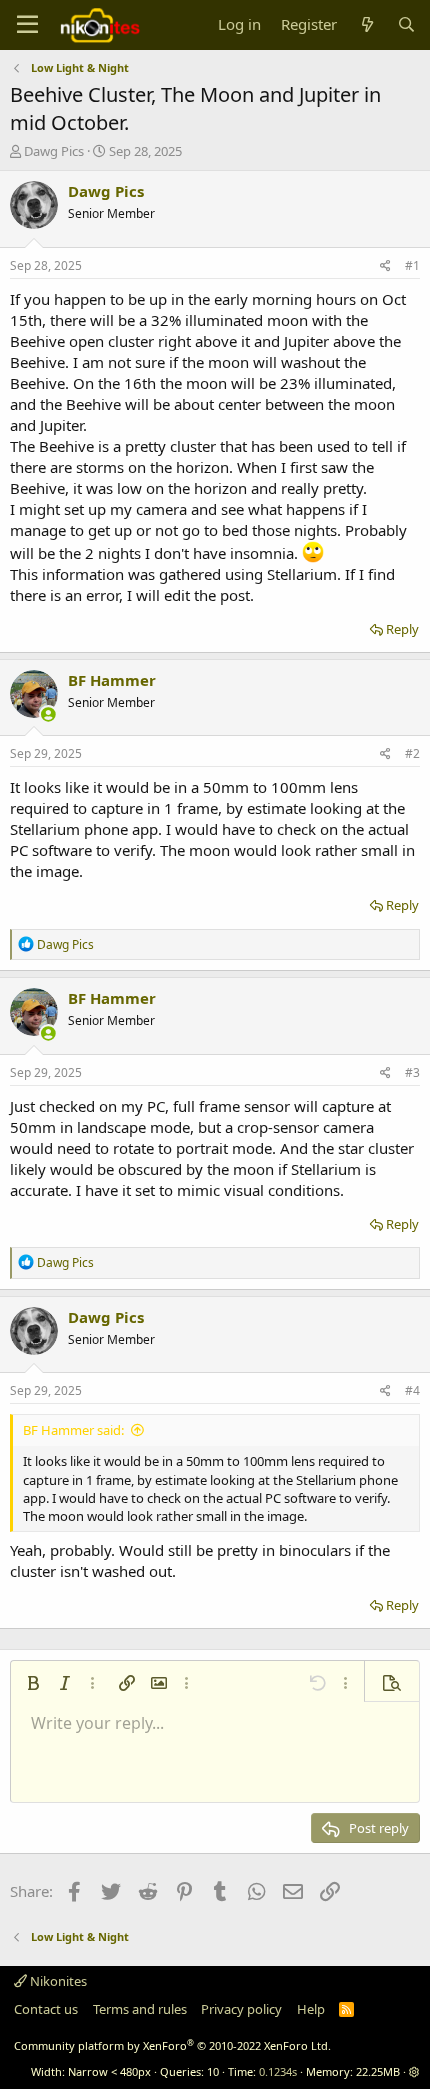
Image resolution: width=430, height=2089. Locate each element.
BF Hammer (112, 680)
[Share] (385, 266)
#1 (412, 265)
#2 (412, 753)
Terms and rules (140, 2009)
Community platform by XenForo (172, 2045)
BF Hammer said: (73, 1430)
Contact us (46, 2009)
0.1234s (278, 2071)
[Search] (406, 24)
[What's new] (366, 24)
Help (311, 2009)
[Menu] (27, 25)
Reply (402, 629)
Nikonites (57, 1981)
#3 (412, 1072)
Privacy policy (241, 2009)
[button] (33, 1683)
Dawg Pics (54, 151)
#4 (412, 1390)
